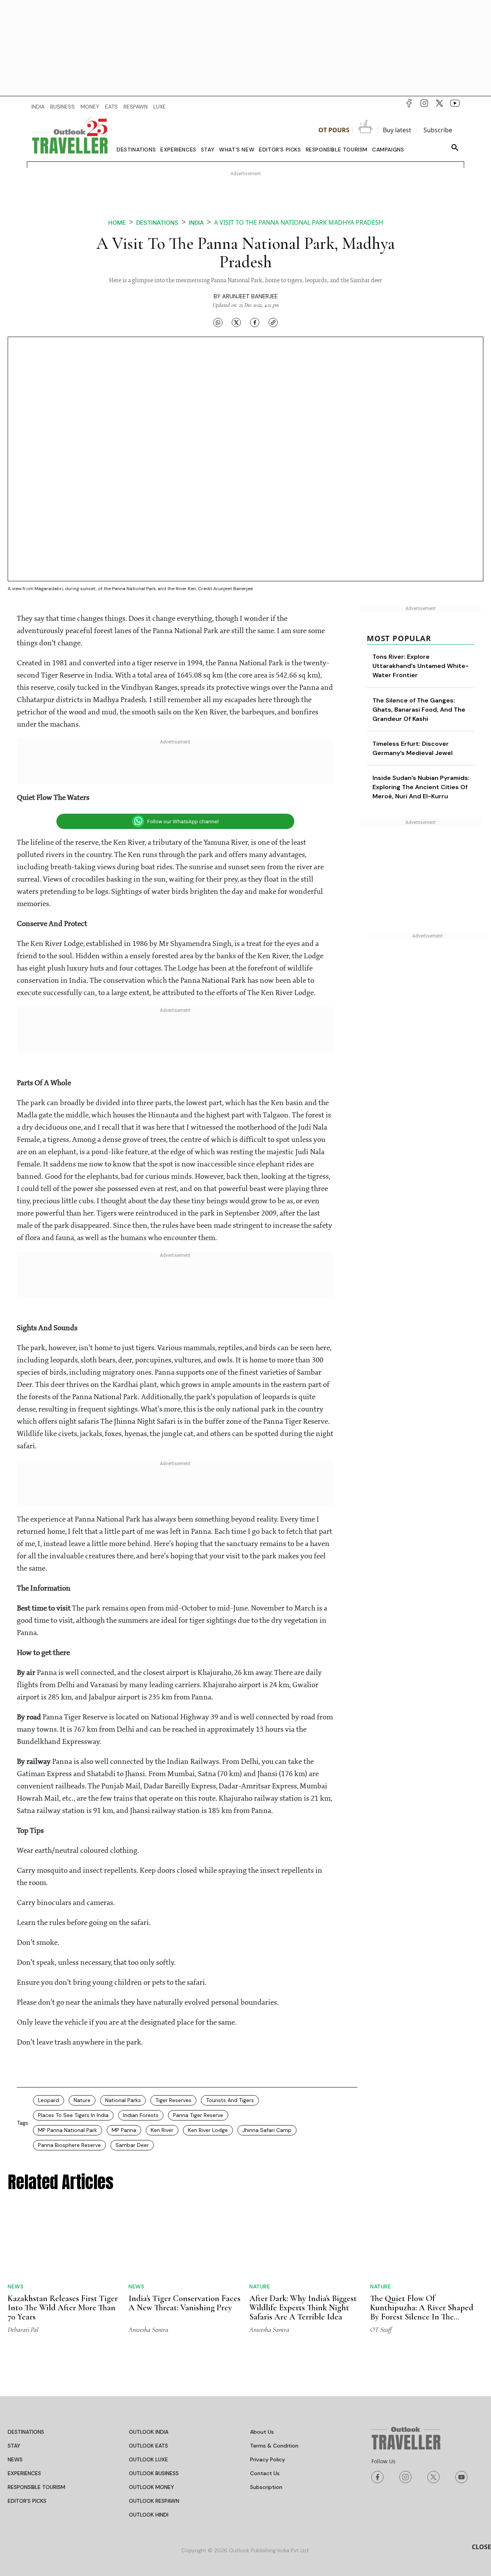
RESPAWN (136, 107)
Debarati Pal (23, 2329)
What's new (237, 150)
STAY (14, 2446)
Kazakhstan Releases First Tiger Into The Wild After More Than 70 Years (63, 2308)
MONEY (90, 107)
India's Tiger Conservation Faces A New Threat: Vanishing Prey (185, 2303)
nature (82, 2100)
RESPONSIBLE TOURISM (36, 2487)
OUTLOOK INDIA (149, 2432)
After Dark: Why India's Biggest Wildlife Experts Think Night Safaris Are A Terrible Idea (303, 2308)
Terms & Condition (274, 2446)
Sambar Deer (132, 2145)
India (196, 223)
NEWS (15, 2459)
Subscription (266, 2487)
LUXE (160, 107)
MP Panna (124, 2130)
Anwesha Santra (148, 2329)
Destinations (136, 150)
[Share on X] (236, 322)
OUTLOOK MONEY (152, 2487)
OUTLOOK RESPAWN (154, 2501)
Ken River (162, 2130)
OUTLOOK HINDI (149, 2515)
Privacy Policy (268, 2459)
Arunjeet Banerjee (250, 296)
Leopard (49, 2100)
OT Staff (381, 2329)
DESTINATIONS (26, 2432)
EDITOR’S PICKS (27, 2501)
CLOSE (481, 2547)
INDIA (38, 107)
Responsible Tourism (337, 150)
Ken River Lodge (208, 2130)
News (16, 2286)
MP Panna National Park (68, 2130)
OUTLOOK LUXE (148, 2459)
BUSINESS (63, 107)
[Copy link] (273, 322)
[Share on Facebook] (255, 322)
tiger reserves (173, 2100)
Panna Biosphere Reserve (69, 2145)
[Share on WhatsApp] (218, 322)
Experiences (178, 150)
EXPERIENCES (24, 2473)
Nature (260, 2286)
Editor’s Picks (280, 150)
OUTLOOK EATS (148, 2446)
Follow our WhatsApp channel (183, 822)
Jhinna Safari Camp (267, 2130)
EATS (111, 107)
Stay (208, 150)
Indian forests (141, 2115)
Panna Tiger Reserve (198, 2115)
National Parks (123, 2100)
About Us (262, 2432)
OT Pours (334, 130)
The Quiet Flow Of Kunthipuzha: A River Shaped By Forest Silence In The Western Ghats (422, 2312)
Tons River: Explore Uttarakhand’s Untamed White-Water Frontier (431, 666)
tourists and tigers (230, 2100)
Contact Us (265, 2473)
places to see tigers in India (73, 2115)
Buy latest (397, 130)
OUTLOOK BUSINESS (154, 2473)
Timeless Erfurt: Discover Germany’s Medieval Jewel (435, 762)
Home (117, 223)
